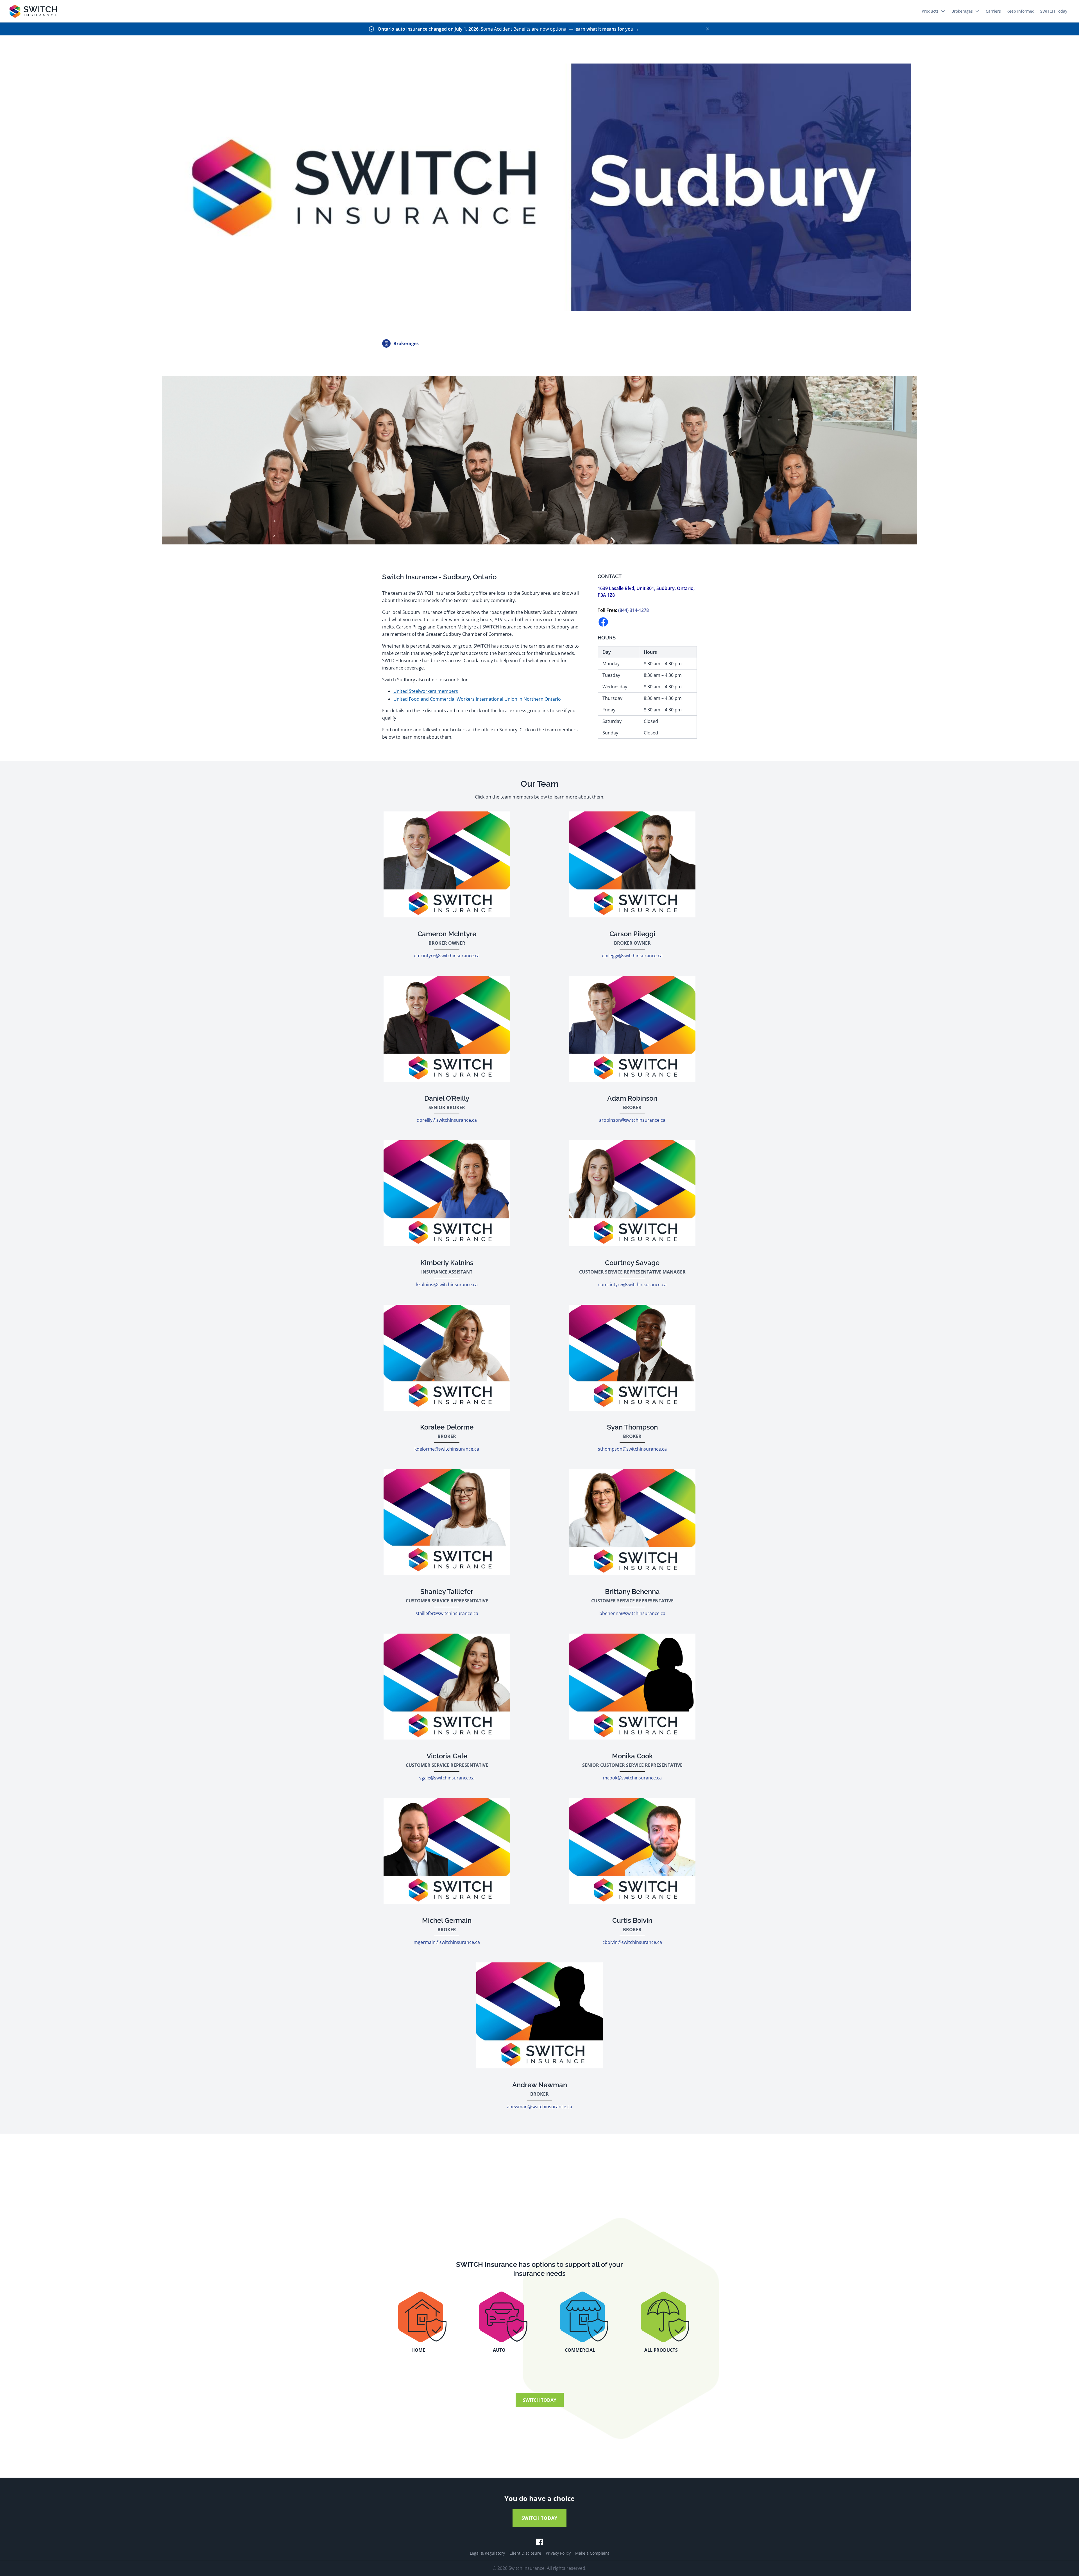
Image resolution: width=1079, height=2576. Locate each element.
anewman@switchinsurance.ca (539, 2107)
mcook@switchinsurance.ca (632, 1778)
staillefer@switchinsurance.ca (447, 1613)
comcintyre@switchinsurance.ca (632, 1284)
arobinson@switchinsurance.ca (632, 1120)
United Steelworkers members (426, 691)
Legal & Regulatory (487, 2553)
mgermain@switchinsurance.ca (447, 1942)
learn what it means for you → (607, 29)
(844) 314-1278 (633, 610)
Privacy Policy (558, 2553)
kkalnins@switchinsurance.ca (447, 1284)
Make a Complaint (592, 2553)
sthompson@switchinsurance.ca (632, 1449)
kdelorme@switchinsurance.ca (447, 1449)
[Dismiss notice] (708, 29)
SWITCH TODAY (540, 2400)
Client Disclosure (525, 2553)
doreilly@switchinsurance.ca (447, 1120)
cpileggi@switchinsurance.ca (632, 956)
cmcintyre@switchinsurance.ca (447, 956)
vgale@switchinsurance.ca (447, 1778)
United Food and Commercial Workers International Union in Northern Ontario (477, 699)
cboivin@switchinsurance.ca (632, 1942)
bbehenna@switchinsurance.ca (632, 1613)
